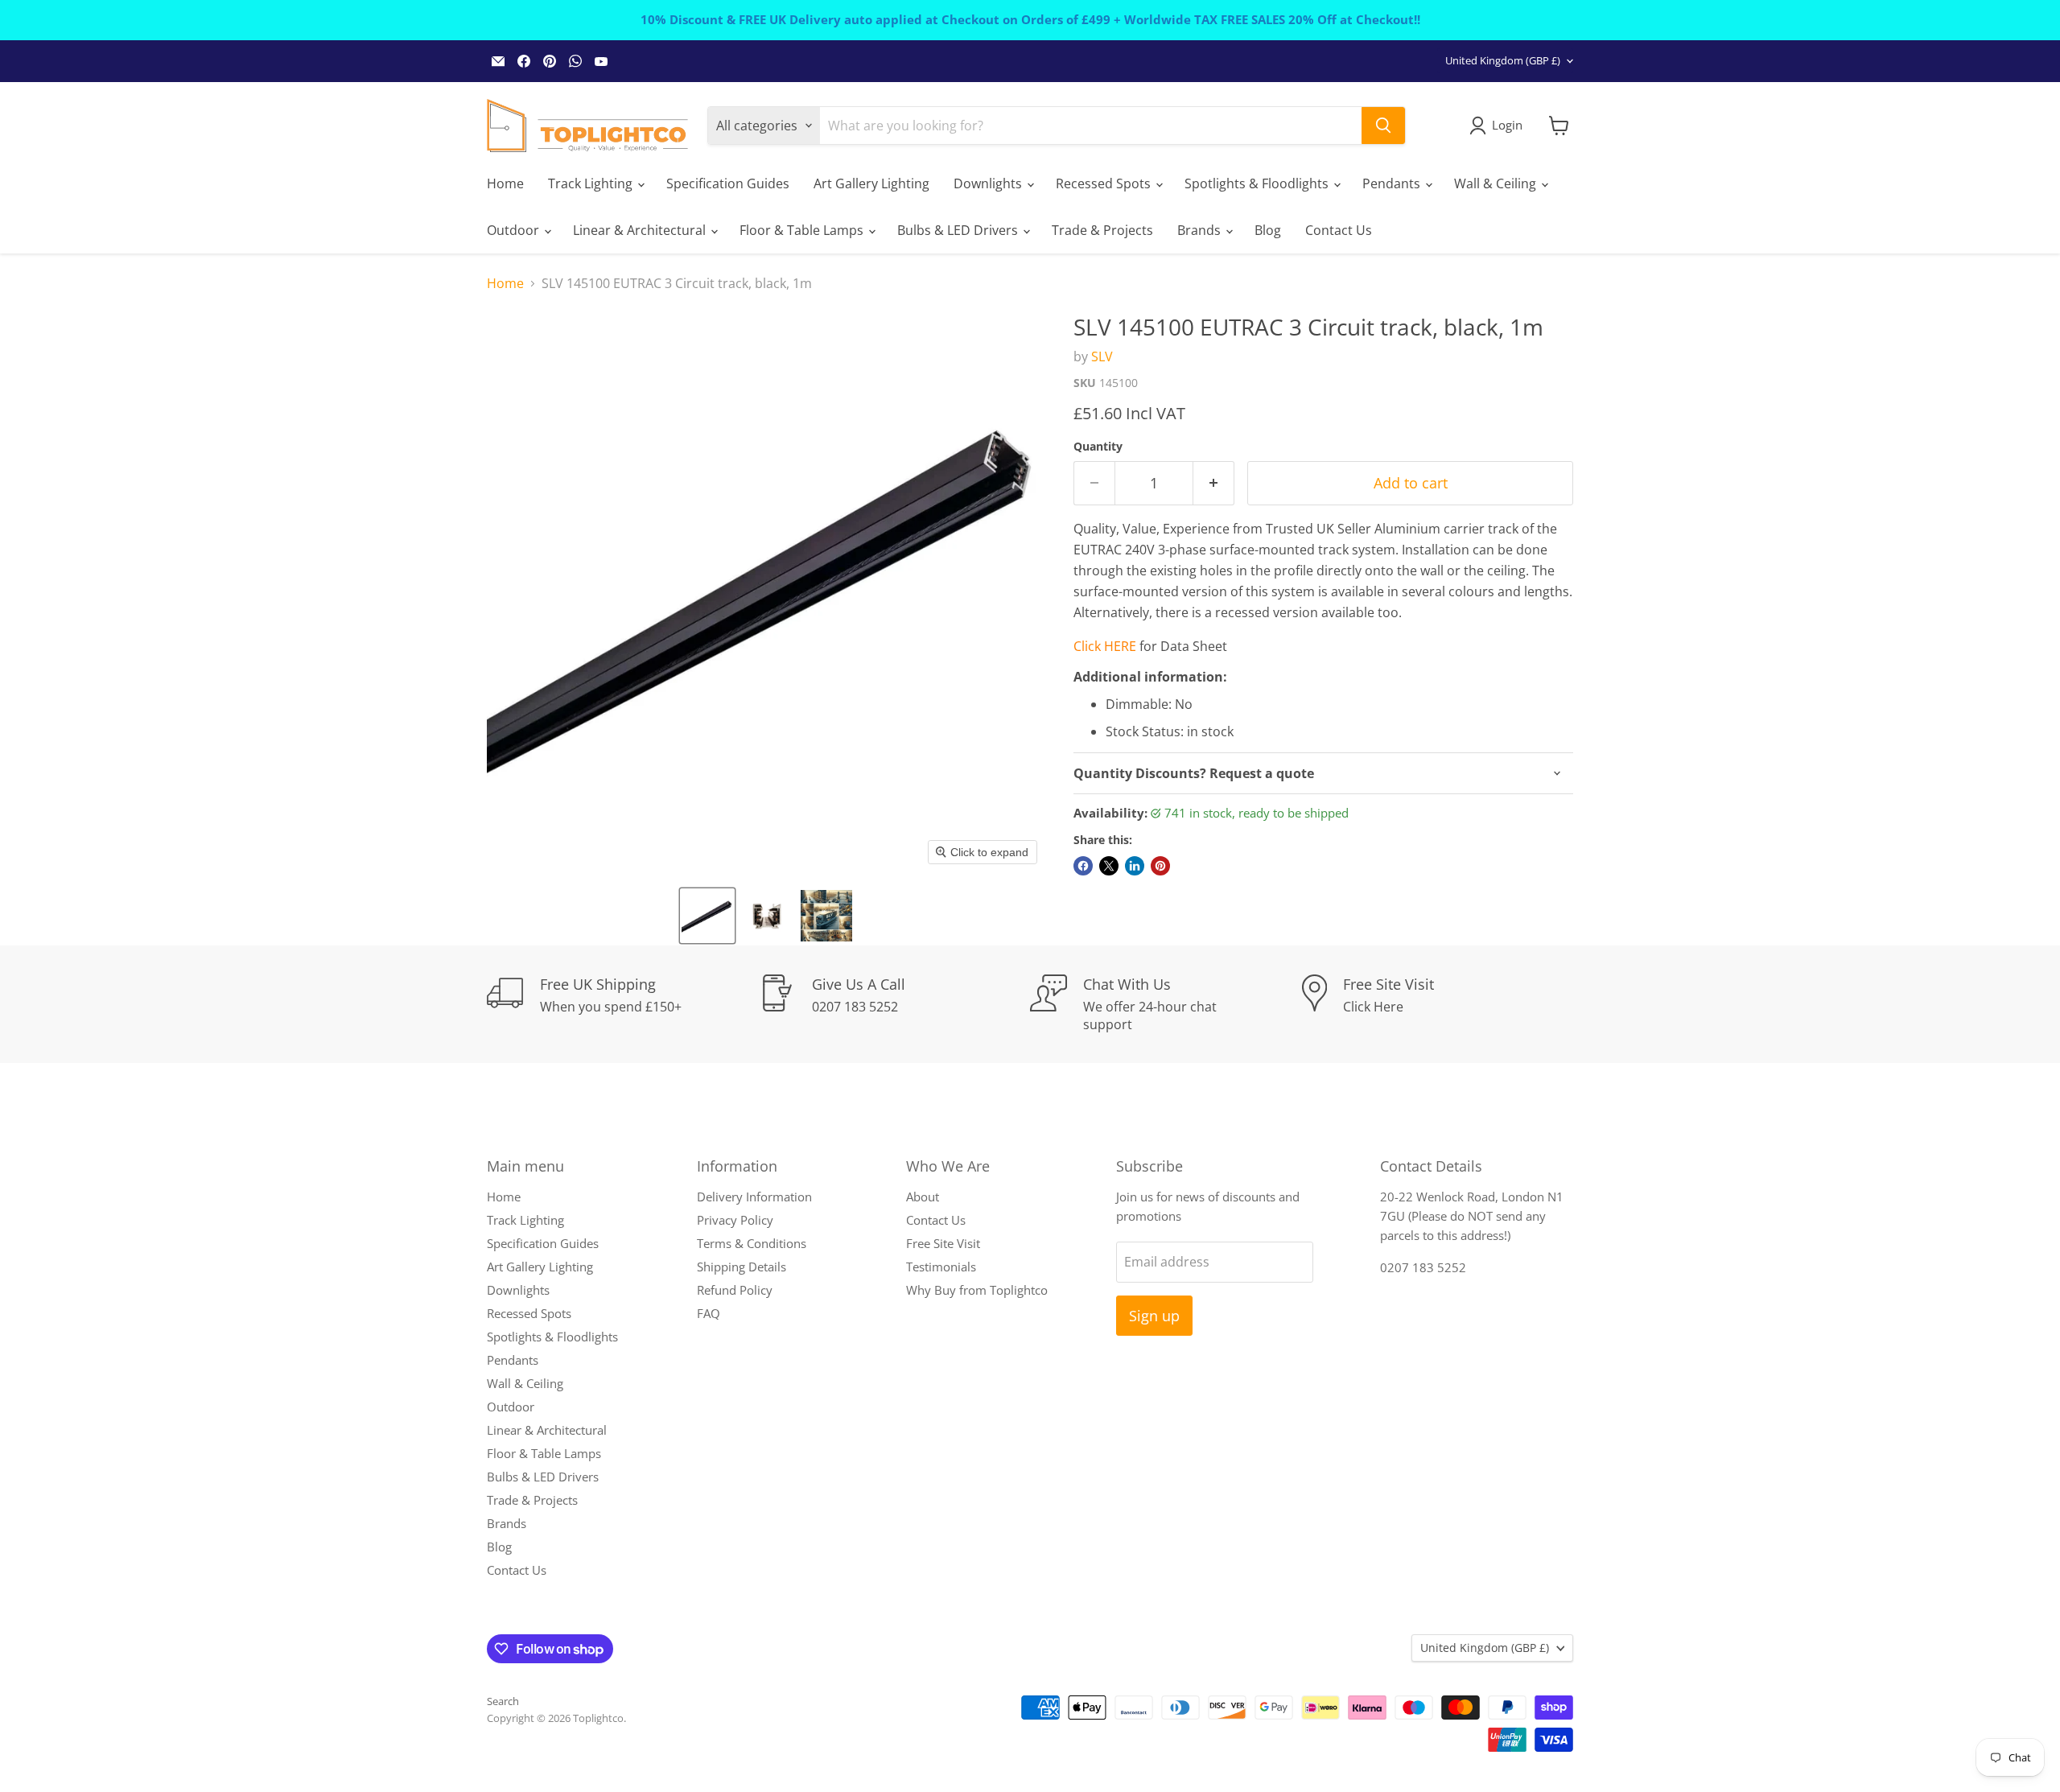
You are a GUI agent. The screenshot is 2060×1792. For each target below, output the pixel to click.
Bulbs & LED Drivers (959, 230)
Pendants (1393, 183)
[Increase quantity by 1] (1214, 483)
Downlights (989, 183)
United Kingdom (1503, 60)
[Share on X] (1109, 866)
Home (505, 183)
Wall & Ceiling (1497, 183)
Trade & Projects (1102, 230)
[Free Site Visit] (1438, 1004)
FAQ (709, 1313)
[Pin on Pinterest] (1160, 866)
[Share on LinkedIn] (1135, 866)
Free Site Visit (943, 1243)
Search (503, 1701)
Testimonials (941, 1267)
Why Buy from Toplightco (977, 1290)
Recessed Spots (1105, 183)
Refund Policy (735, 1290)
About (923, 1197)
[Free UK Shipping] (623, 1004)
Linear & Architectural (641, 230)
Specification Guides (728, 183)
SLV (1102, 356)
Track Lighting (592, 183)
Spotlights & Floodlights (1258, 183)
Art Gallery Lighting (871, 183)
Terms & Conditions (752, 1243)
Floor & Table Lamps (803, 230)
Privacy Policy (735, 1220)
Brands (1201, 230)
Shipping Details (742, 1267)
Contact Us (1339, 230)
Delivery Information (754, 1197)
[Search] (1383, 126)
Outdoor (515, 230)
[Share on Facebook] (1083, 866)
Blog (1268, 230)
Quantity (1098, 447)
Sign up (1154, 1316)
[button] (707, 916)
